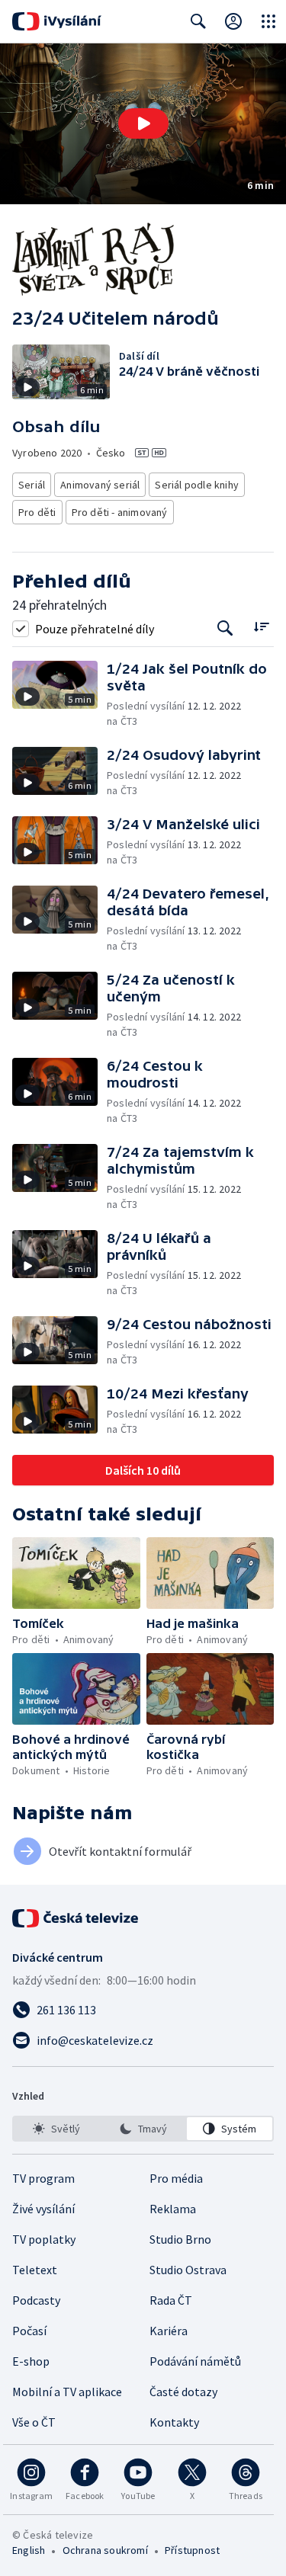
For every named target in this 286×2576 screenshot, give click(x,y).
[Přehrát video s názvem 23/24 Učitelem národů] (143, 123)
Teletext (35, 2270)
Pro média (176, 2178)
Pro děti (37, 512)
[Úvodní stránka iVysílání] (57, 21)
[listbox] (143, 2129)
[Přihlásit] (233, 21)
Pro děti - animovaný (120, 512)
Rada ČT (171, 2300)
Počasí (29, 2331)
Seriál (32, 485)
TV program (43, 2178)
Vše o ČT (34, 2422)
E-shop (31, 2361)
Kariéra (169, 2331)
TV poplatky (44, 2239)
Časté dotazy (183, 2392)
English (29, 2550)
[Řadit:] (261, 627)
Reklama (173, 2209)
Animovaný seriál (100, 485)
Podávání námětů (195, 2361)
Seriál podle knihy (197, 485)
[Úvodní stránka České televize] (76, 1918)
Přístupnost (192, 2550)
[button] (143, 124)
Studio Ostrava (188, 2270)
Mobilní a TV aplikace (67, 2392)
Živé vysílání (43, 2209)
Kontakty (174, 2422)
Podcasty (36, 2300)
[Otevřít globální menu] (268, 21)
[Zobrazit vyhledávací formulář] (198, 21)
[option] (56, 2129)
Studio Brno (180, 2239)
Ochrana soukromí (105, 2550)
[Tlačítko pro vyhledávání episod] (225, 628)
